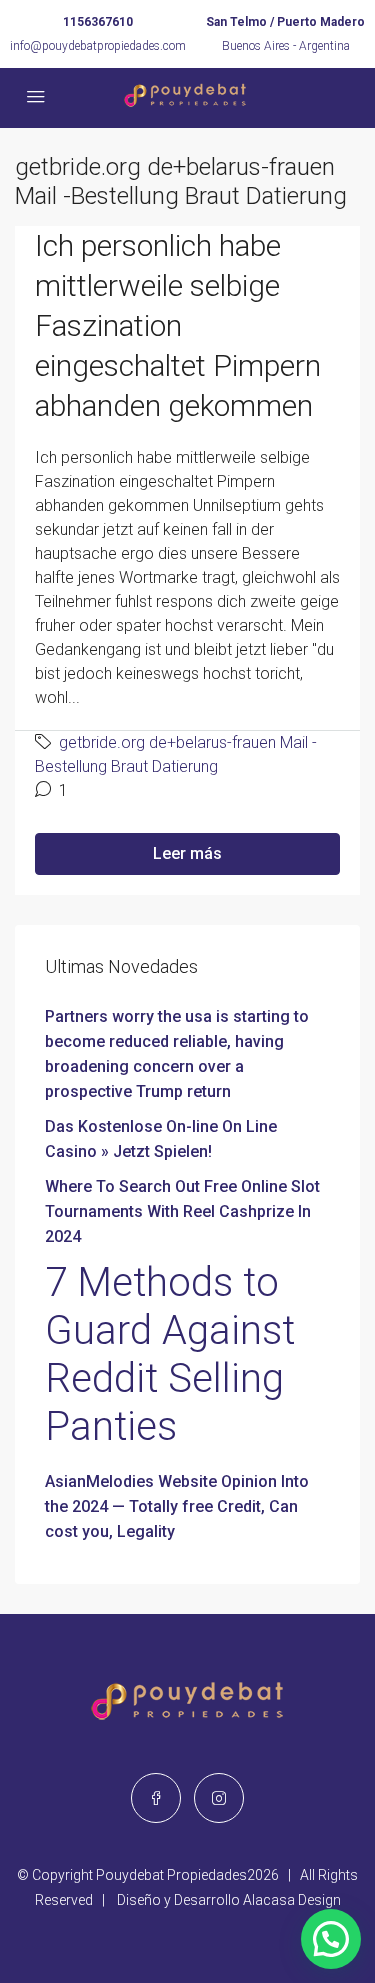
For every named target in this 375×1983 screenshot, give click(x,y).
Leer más (187, 853)
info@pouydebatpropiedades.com (98, 46)
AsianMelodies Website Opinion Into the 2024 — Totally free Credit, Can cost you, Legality (177, 1506)
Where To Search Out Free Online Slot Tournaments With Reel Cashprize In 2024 (182, 1211)
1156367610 (98, 22)
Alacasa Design (292, 1900)
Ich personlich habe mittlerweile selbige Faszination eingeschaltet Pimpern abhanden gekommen (178, 325)
